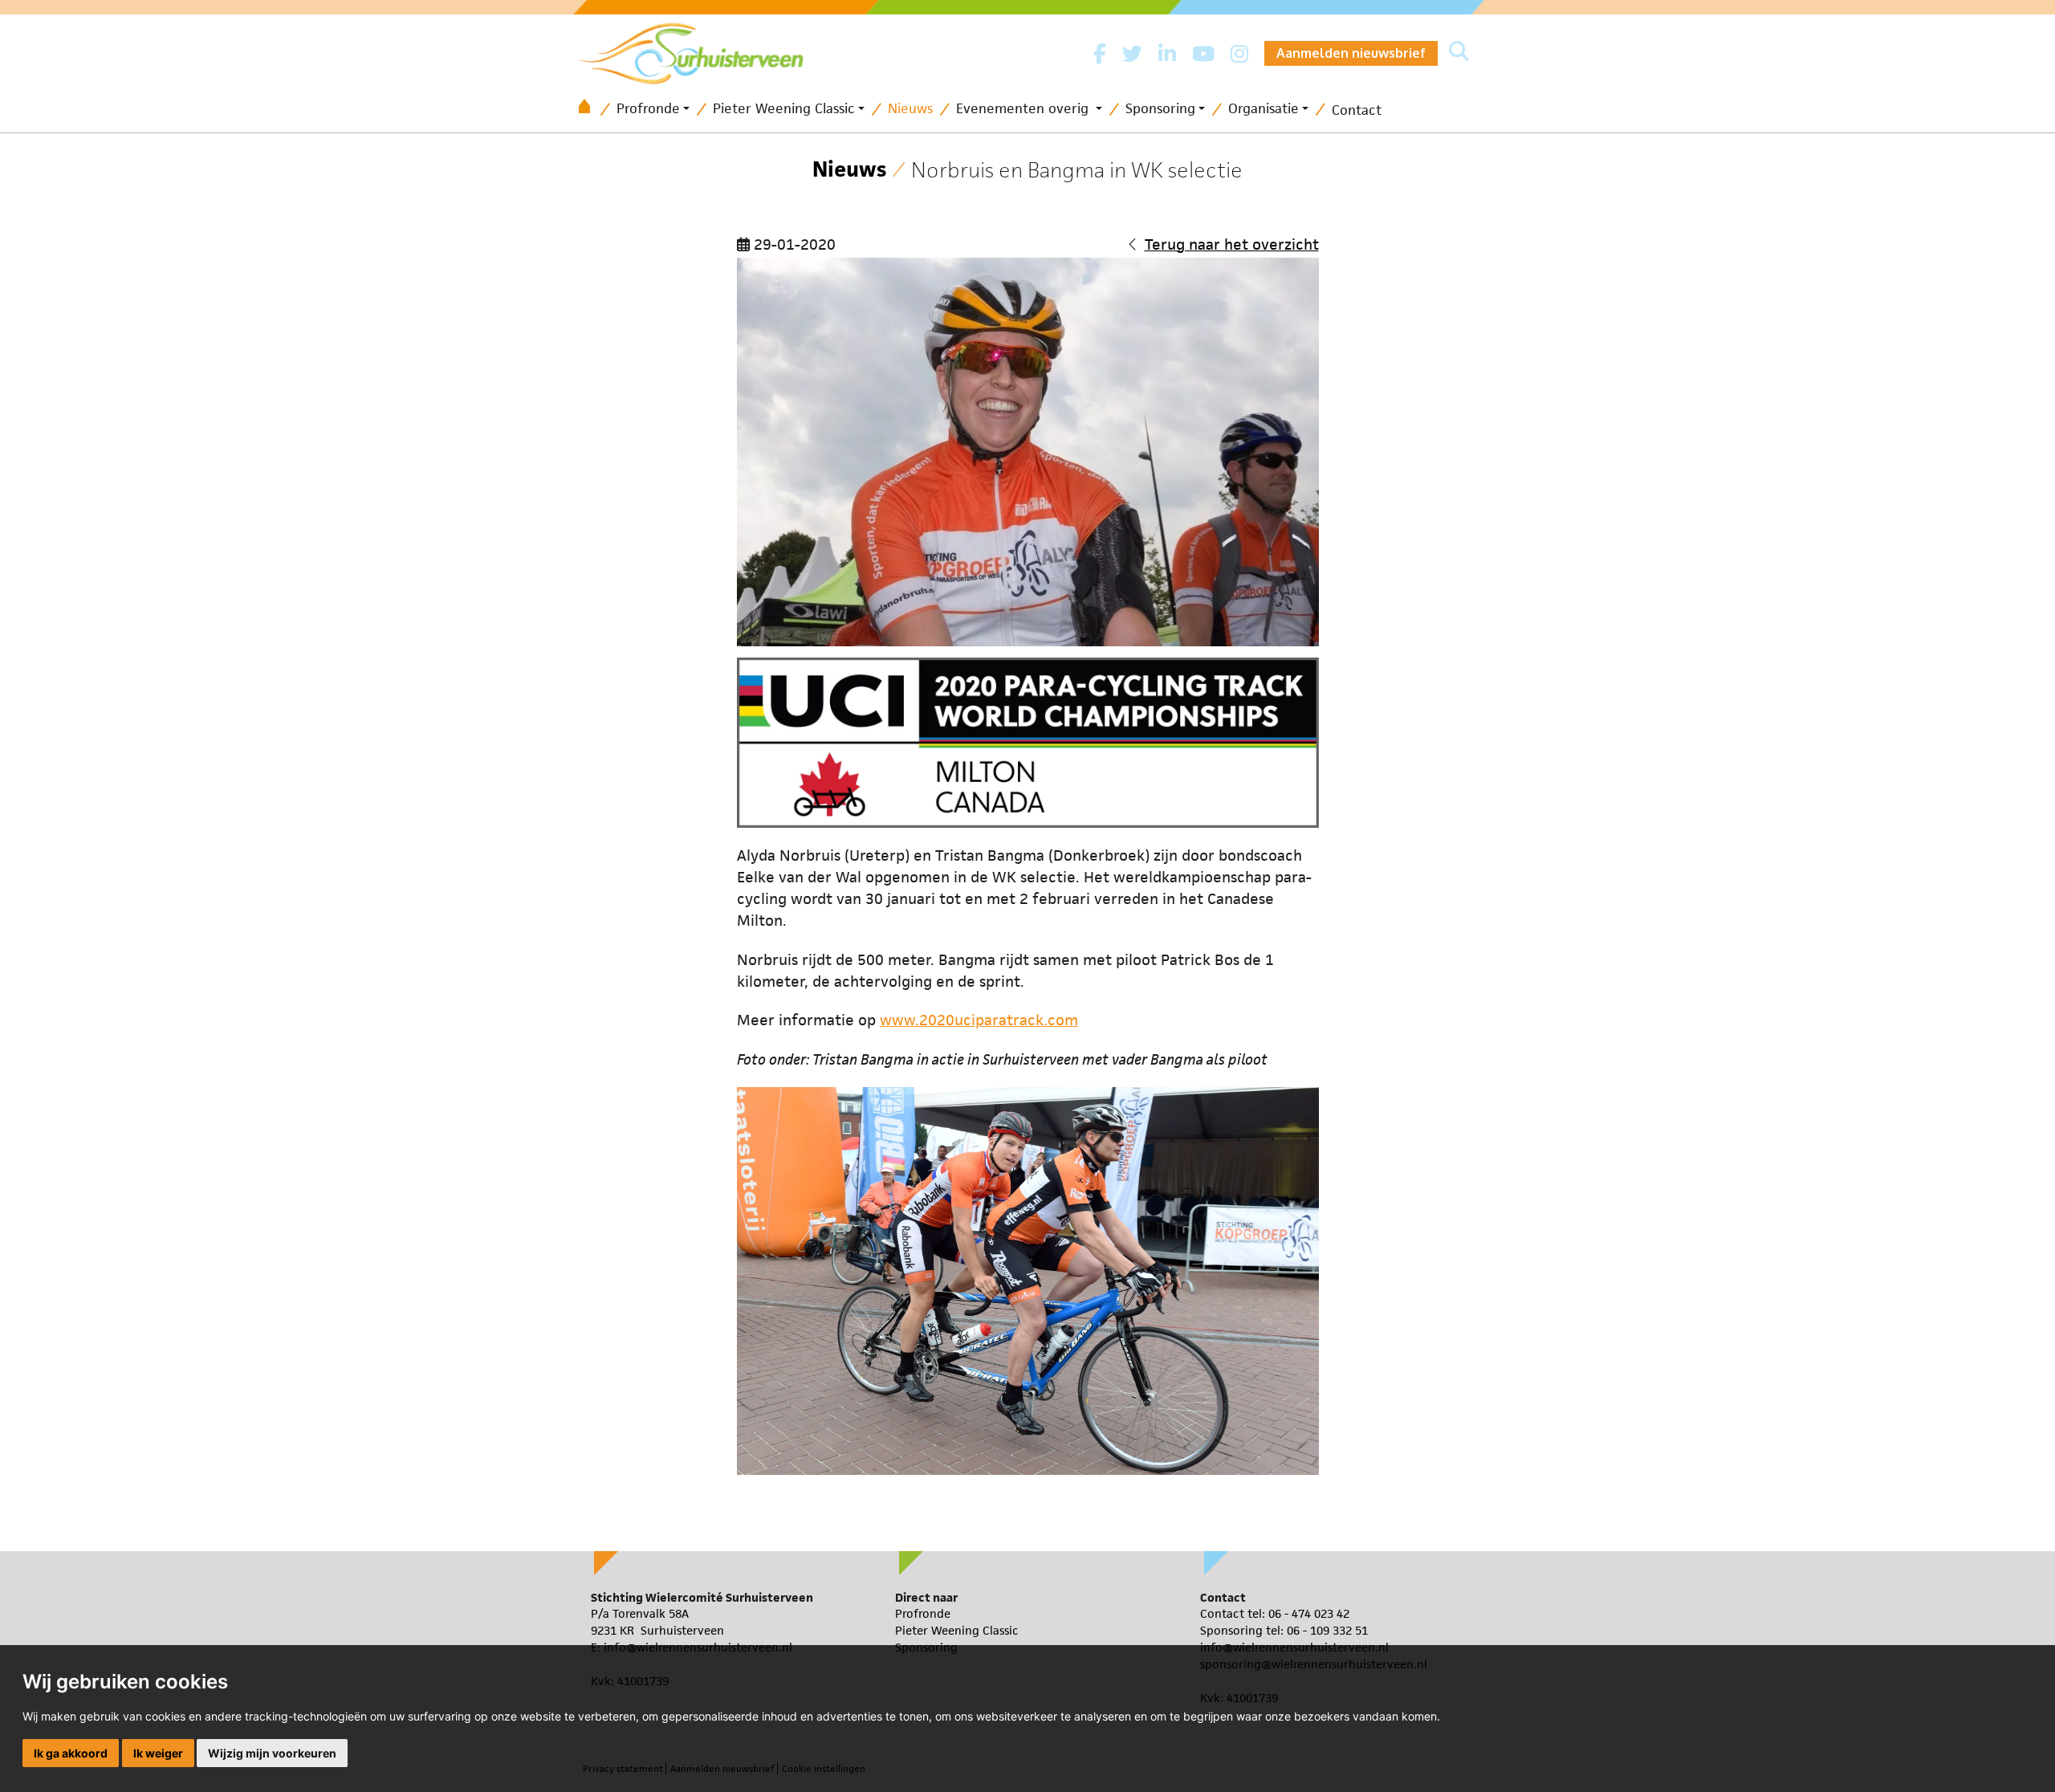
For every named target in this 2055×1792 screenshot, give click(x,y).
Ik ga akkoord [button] (71, 1753)
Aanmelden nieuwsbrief (1351, 53)
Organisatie (1264, 108)
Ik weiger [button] (158, 1753)
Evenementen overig (1024, 108)
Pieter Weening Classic (784, 108)
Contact (1357, 110)
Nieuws (910, 108)
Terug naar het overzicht (1232, 244)
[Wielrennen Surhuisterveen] (699, 49)
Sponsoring (1160, 108)
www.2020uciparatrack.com (979, 1020)
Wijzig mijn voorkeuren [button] (272, 1753)
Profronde (648, 108)
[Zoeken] (1459, 53)
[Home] (590, 110)
